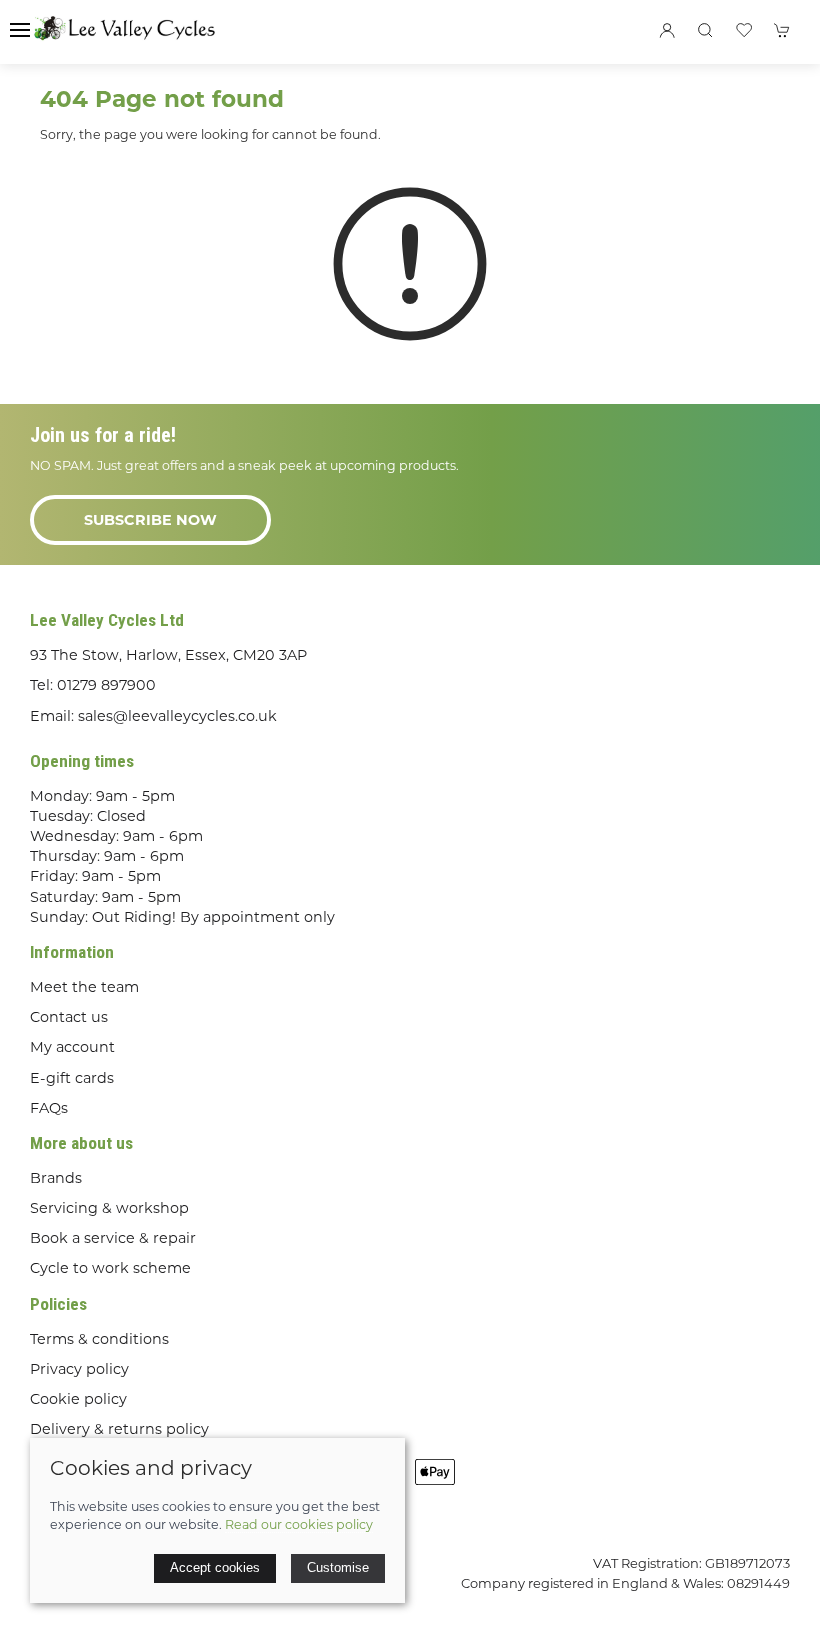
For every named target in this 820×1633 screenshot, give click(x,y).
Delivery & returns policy (119, 1429)
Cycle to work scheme (110, 1268)
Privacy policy (79, 1369)
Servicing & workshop (109, 1208)
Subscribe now (150, 520)
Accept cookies (215, 1567)
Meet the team (84, 987)
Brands (56, 1178)
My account (72, 1047)
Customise (338, 1567)
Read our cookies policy (299, 1524)
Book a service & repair (113, 1238)
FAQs (49, 1108)
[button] (20, 30)
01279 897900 (106, 685)
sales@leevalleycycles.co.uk (177, 716)
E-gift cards (72, 1078)
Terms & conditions (99, 1339)
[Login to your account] (667, 30)
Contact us (69, 1017)
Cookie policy (78, 1399)
